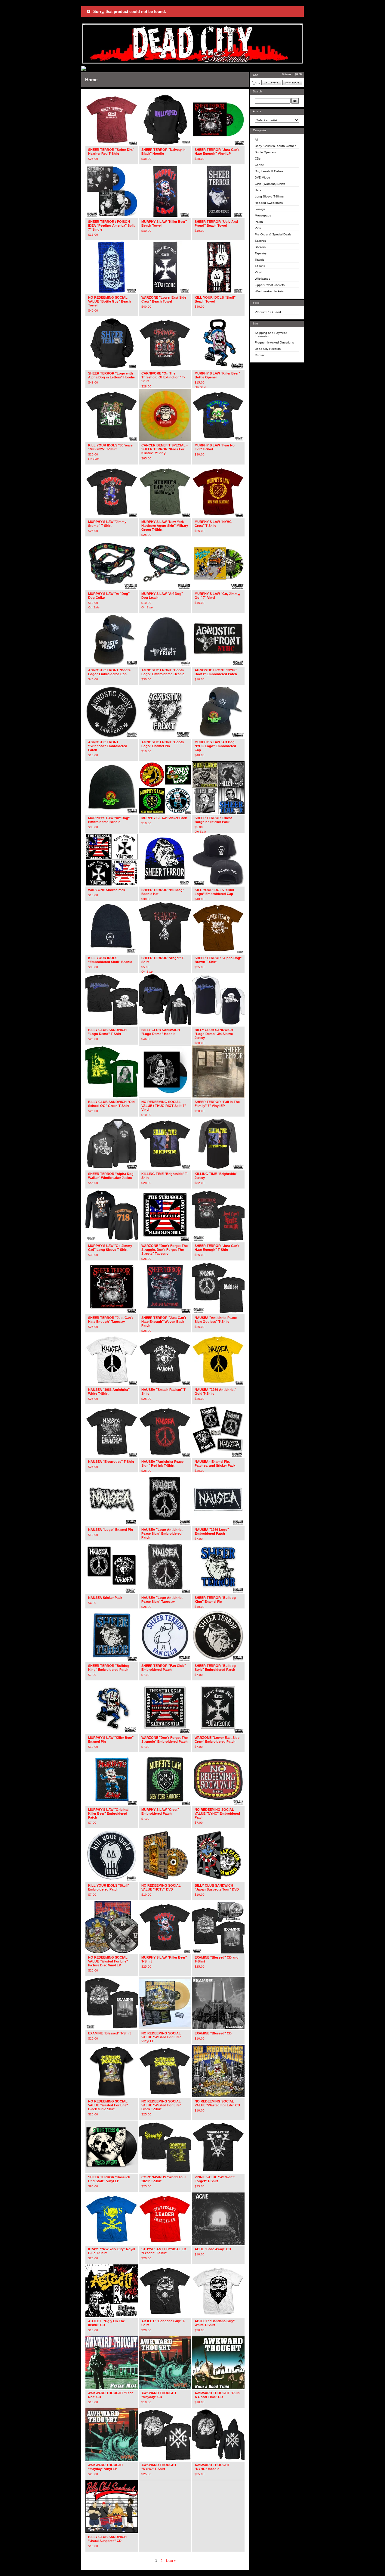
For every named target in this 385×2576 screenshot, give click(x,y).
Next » (171, 2561)
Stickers (260, 247)
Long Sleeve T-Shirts (269, 196)
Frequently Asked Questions (274, 342)
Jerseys (260, 209)
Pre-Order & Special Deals (273, 234)
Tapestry (261, 253)
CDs (258, 158)
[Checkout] (292, 82)
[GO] (295, 101)
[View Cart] (271, 82)
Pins (258, 228)
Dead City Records (268, 349)
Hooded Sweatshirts (269, 203)
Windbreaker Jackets (269, 291)
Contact (260, 355)
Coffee (259, 165)
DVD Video (262, 177)
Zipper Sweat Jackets (270, 285)
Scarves (260, 241)
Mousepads (263, 215)
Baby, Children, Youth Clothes (276, 146)
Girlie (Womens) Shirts (270, 184)
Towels (259, 260)
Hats (258, 190)
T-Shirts (260, 266)
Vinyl (258, 272)
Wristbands (262, 279)
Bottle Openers (265, 152)
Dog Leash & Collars (269, 171)
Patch (259, 222)
